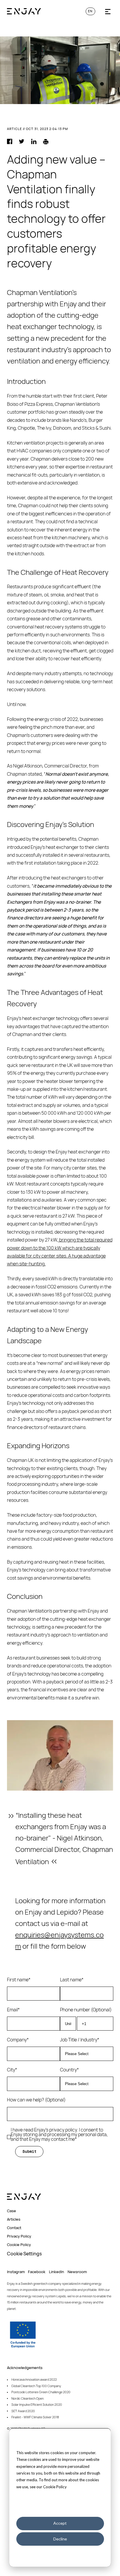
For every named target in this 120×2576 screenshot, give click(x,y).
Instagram (16, 2272)
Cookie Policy (55, 2487)
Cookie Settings (24, 2254)
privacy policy (63, 2130)
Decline (60, 2539)
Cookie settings (60, 2508)
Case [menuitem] (12, 2211)
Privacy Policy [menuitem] (19, 2236)
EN (90, 11)
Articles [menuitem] (14, 2219)
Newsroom (77, 2272)
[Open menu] (108, 12)
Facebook (37, 2272)
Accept (60, 2523)
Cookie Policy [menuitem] (19, 2245)
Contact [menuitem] (14, 2228)
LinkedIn (57, 2272)
